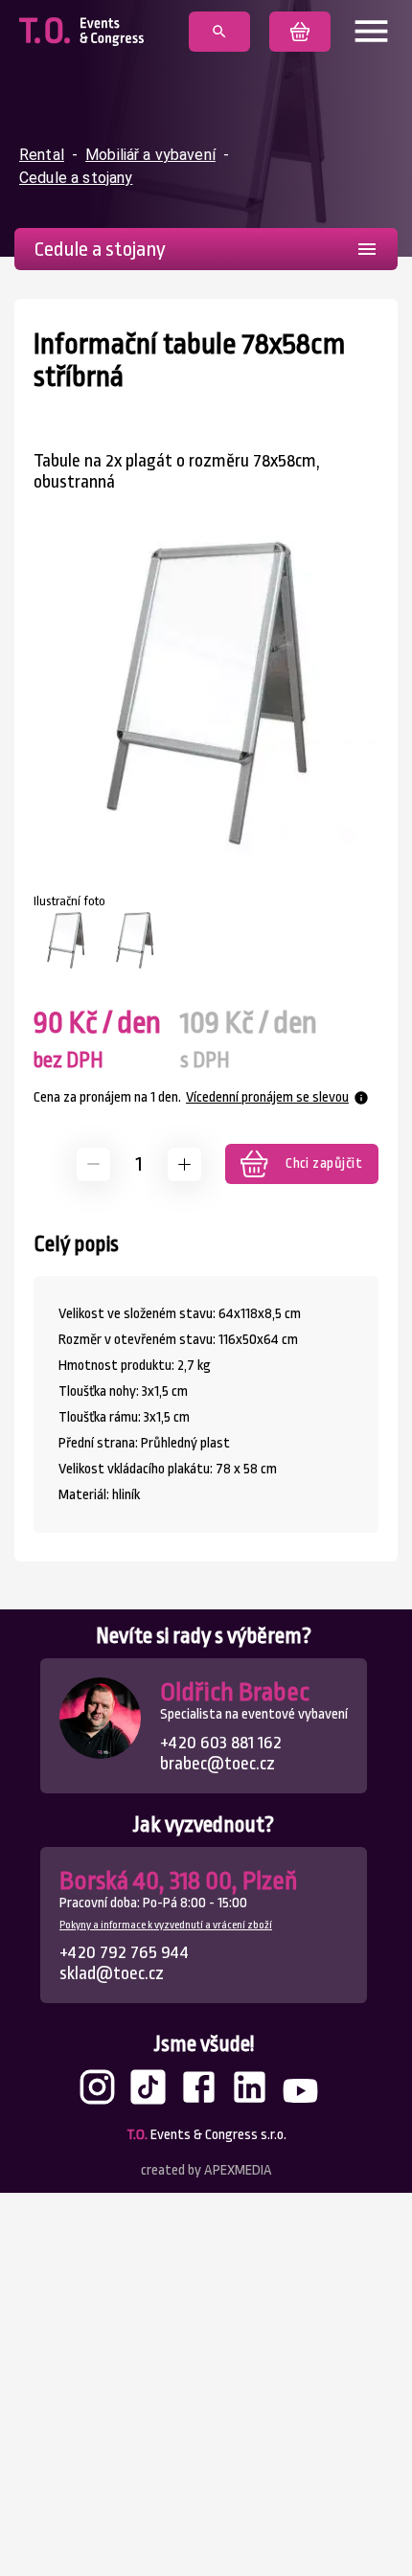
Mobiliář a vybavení (150, 155)
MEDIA (238, 2170)
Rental (42, 155)
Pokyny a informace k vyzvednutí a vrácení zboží (166, 1925)
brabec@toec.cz (217, 1764)
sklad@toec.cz (112, 1973)
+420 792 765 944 (124, 1952)
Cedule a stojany (76, 178)
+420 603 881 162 (221, 1743)
